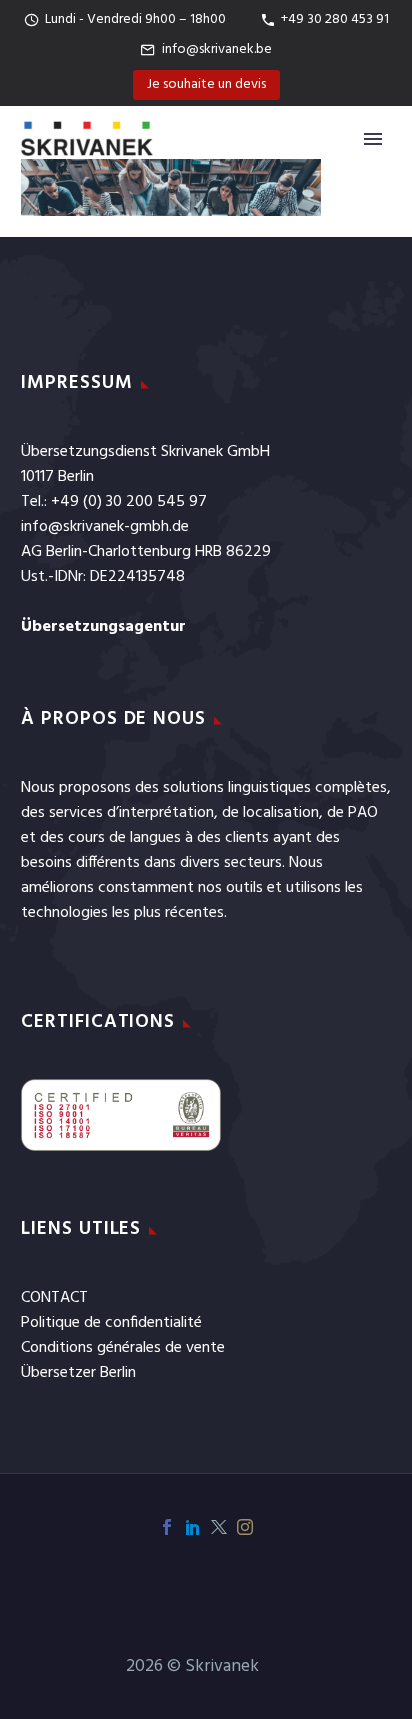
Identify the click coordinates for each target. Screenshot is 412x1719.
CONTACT (54, 1298)
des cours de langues (110, 838)
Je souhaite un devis (206, 84)
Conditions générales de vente (123, 1348)
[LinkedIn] (193, 1527)
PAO (363, 813)
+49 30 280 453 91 (335, 19)
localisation (281, 813)
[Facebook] (167, 1527)
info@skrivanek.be (217, 49)
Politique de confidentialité (111, 1323)
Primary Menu (373, 139)
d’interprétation (160, 813)
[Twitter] (219, 1527)
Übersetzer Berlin (78, 1373)
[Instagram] (245, 1527)
